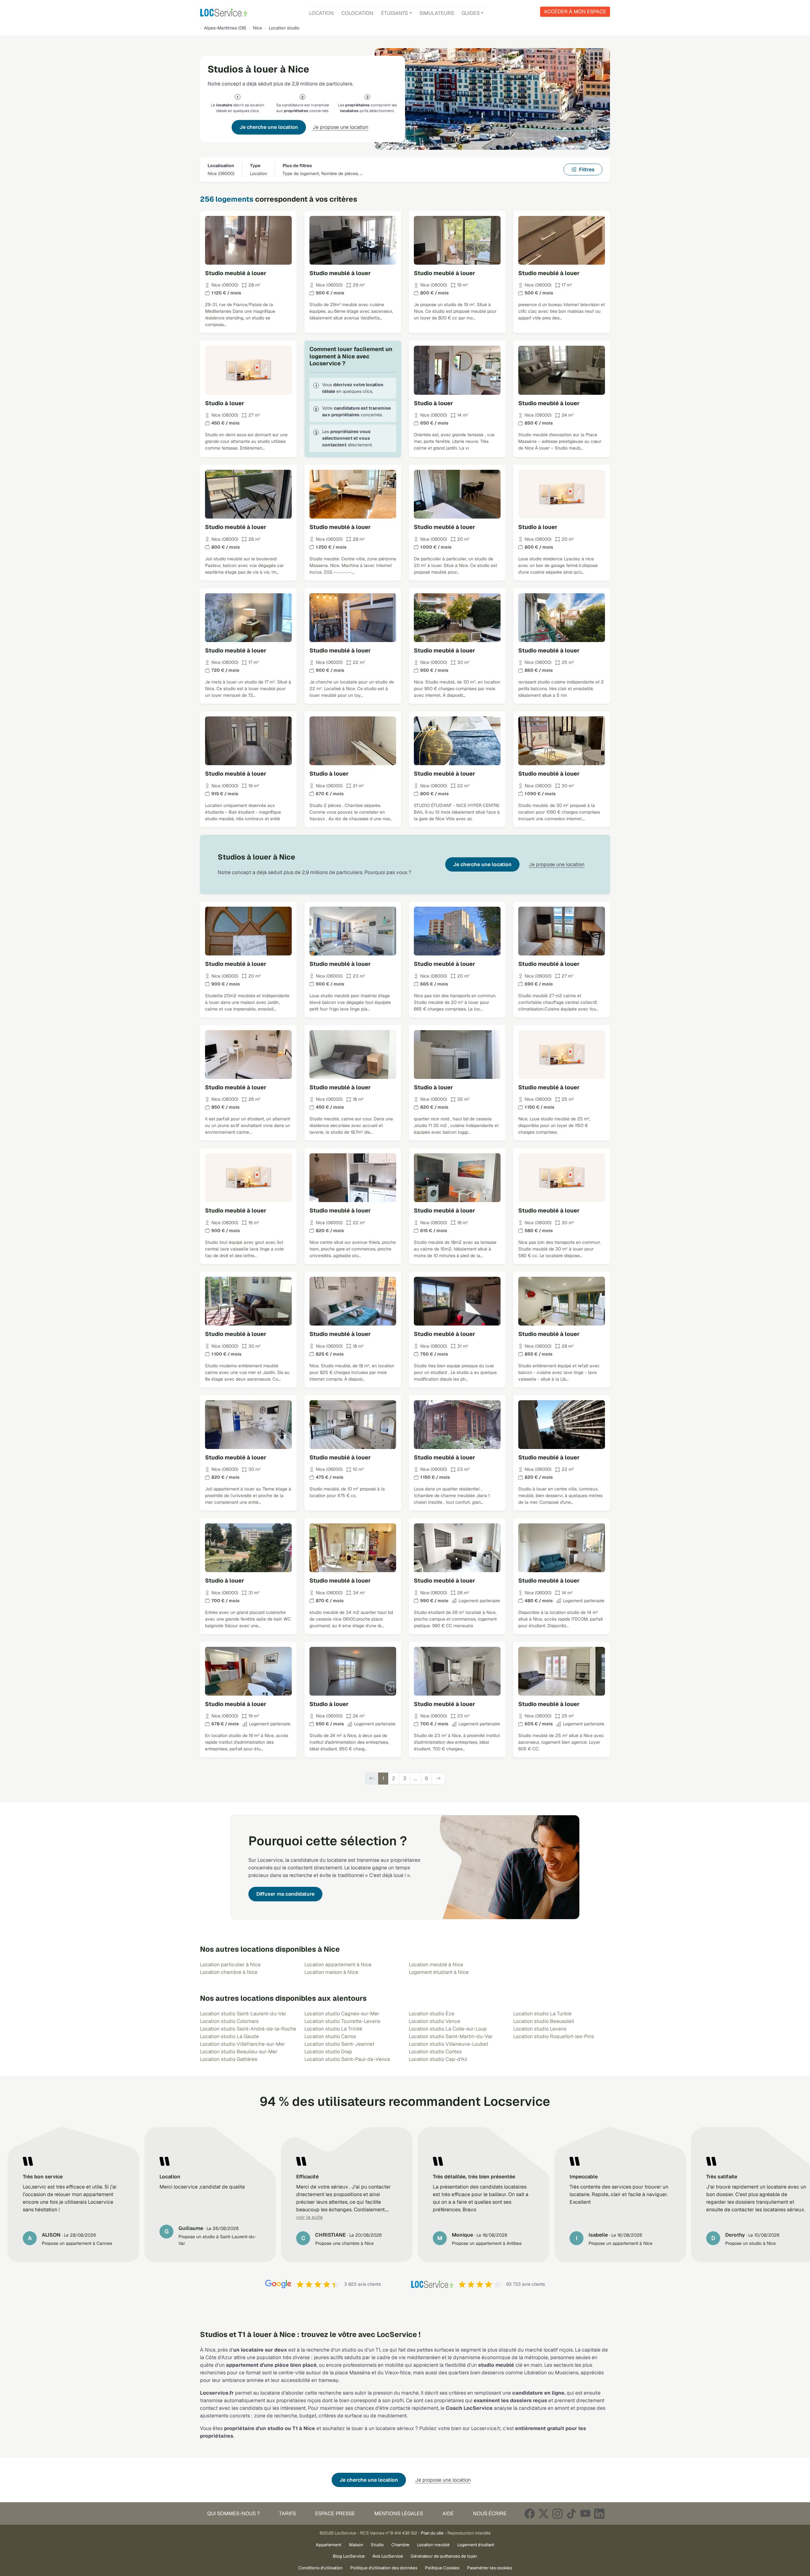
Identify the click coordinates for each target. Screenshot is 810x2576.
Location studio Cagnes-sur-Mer (342, 2014)
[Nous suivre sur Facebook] (530, 2513)
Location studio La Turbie (542, 2014)
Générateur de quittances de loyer (444, 2556)
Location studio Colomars (229, 2021)
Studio (377, 2545)
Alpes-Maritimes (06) (225, 28)
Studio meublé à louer (236, 273)
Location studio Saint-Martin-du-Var (451, 2036)
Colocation (357, 13)
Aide (448, 2513)
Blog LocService (349, 2556)
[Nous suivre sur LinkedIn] (599, 2513)
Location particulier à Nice (230, 1965)
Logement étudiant (476, 2545)
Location (321, 13)
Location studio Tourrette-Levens (342, 2021)
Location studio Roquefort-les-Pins (554, 2036)
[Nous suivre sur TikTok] (571, 2513)
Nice (257, 28)
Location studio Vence (434, 2021)
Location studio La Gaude (229, 2036)
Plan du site (432, 2533)
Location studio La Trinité (333, 2029)
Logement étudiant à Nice (439, 1972)
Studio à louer (225, 403)
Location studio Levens (540, 2029)
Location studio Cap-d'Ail (438, 2059)
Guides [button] (471, 13)
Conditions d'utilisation (321, 2568)
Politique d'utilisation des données (384, 2568)
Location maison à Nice (331, 1972)
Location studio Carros (330, 2036)
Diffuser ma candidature (285, 1894)
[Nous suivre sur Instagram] (558, 2513)
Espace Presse (335, 2513)
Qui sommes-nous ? (234, 2513)
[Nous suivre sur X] (544, 2513)
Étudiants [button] (394, 13)
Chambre (400, 2545)
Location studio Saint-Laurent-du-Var (243, 2014)
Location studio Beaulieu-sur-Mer (239, 2052)
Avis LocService (388, 2556)
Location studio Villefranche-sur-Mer (243, 2044)
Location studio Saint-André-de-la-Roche (248, 2029)
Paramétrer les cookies (489, 2568)
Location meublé (433, 2545)
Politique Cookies (442, 2568)
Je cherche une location (269, 127)
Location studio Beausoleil (544, 2021)
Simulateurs (437, 13)
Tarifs (287, 2513)
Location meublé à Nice (436, 1965)
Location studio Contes (435, 2052)
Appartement (329, 2545)
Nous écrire (490, 2513)
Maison (356, 2545)
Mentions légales (399, 2513)
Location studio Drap (328, 2052)
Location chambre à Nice (229, 1972)
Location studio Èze (432, 2014)
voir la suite (309, 2217)
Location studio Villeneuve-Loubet (449, 2044)
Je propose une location (340, 127)
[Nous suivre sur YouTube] (585, 2513)
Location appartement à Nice (338, 1965)
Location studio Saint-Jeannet (339, 2044)
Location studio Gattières (229, 2059)
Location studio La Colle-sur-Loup (448, 2029)
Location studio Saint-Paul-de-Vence (347, 2059)
